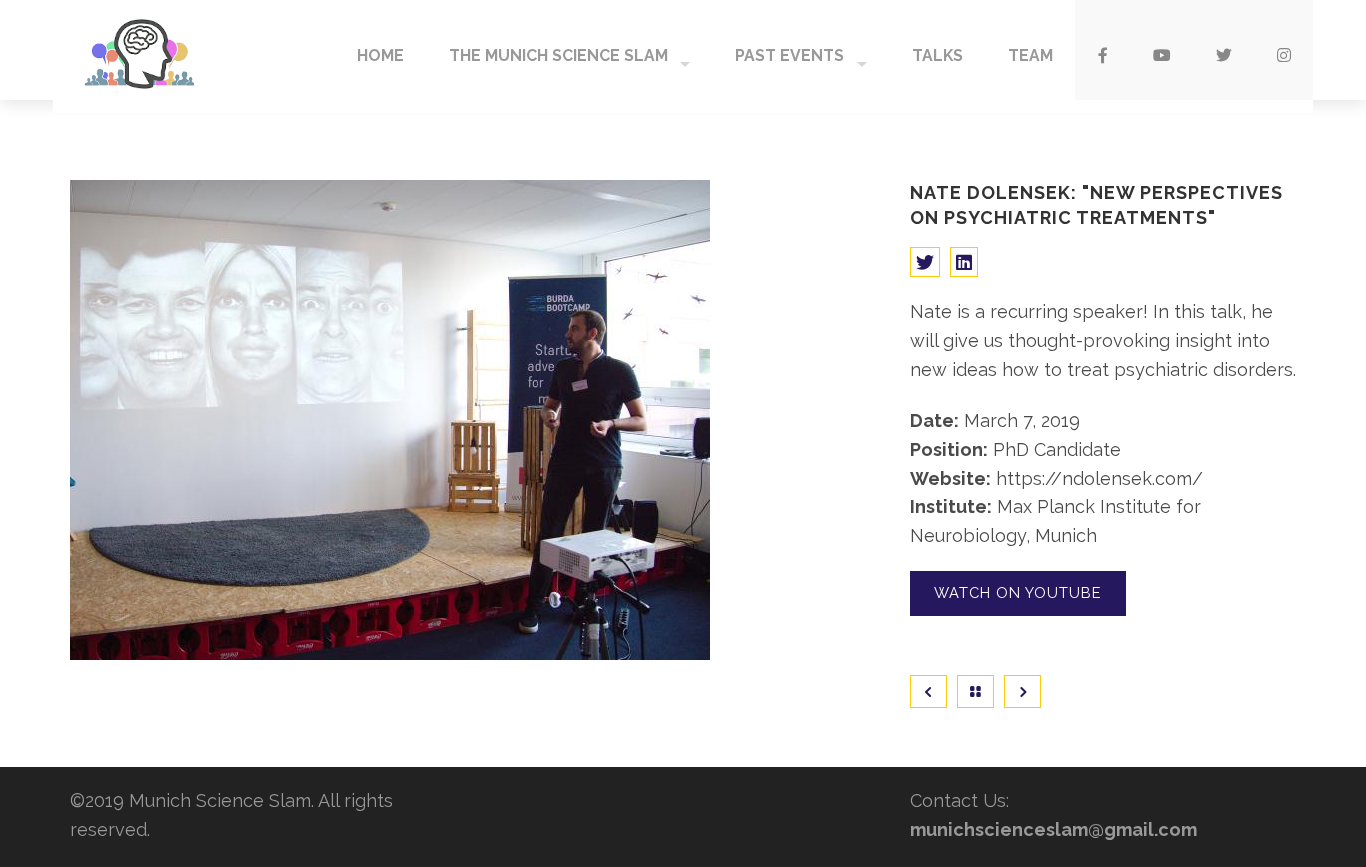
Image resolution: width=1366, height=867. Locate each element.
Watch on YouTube (1017, 592)
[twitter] (1223, 50)
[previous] (931, 691)
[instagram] (1283, 50)
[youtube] (1161, 50)
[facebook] (1102, 50)
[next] (1022, 691)
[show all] (978, 691)
